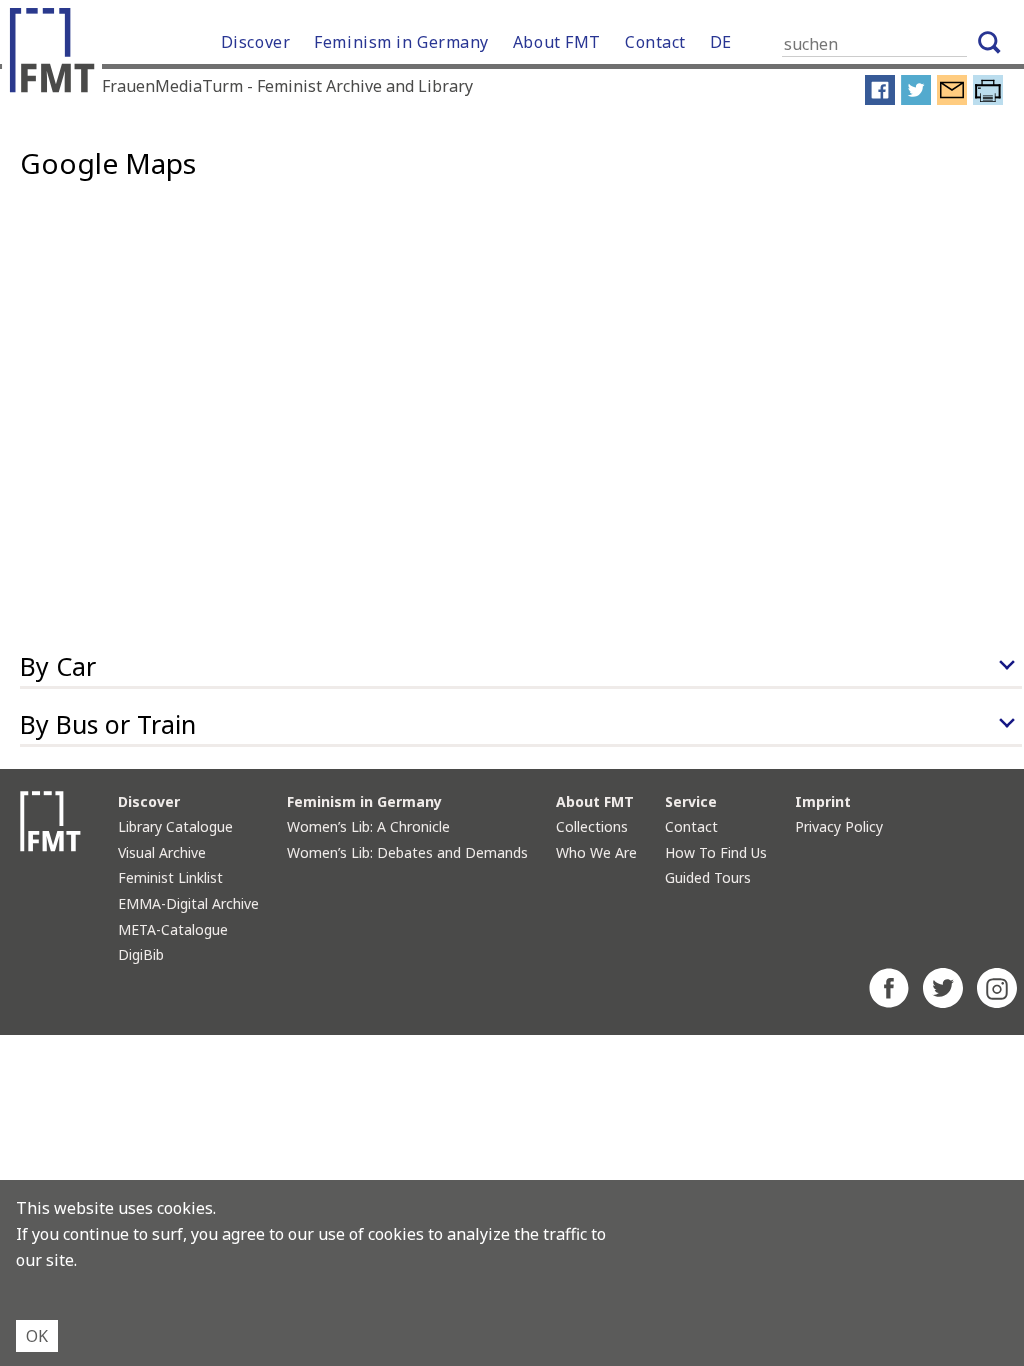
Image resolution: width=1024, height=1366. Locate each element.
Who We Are (596, 852)
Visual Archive (162, 852)
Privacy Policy (839, 826)
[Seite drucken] (988, 100)
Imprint (823, 801)
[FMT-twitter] (943, 1002)
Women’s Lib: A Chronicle (368, 826)
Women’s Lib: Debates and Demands (407, 852)
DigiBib (141, 954)
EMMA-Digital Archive (188, 903)
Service (691, 801)
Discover (255, 42)
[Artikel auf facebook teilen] (880, 100)
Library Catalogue (175, 826)
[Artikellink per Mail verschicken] (952, 100)
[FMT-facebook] (889, 1002)
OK (37, 1336)
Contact (655, 42)
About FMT (557, 42)
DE (721, 42)
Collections (592, 826)
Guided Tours (708, 877)
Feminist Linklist (170, 877)
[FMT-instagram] (997, 1002)
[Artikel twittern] (916, 100)
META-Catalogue (173, 929)
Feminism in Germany (401, 42)
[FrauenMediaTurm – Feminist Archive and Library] (57, 55)
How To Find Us (716, 852)
